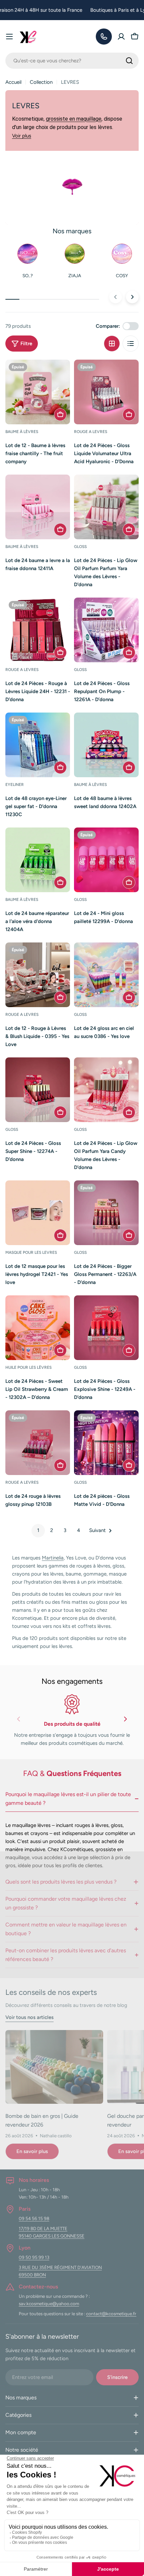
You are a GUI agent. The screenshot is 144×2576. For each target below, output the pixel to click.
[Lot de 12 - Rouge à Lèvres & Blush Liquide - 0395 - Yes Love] (38, 975)
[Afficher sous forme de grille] (112, 344)
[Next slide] (125, 1721)
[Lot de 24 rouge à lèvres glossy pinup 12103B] (38, 1443)
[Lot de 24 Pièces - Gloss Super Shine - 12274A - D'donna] (38, 1090)
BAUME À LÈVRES (22, 432)
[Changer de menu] (9, 37)
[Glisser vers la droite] (132, 297)
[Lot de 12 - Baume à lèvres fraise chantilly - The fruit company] (38, 392)
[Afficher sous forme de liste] (131, 344)
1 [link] (38, 1530)
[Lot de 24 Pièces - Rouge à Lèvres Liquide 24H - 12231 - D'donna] (38, 630)
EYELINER (15, 785)
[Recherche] (129, 61)
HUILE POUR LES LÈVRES (28, 1367)
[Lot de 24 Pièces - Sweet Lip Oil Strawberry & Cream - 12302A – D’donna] (38, 1328)
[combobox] (72, 61)
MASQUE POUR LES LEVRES (31, 1252)
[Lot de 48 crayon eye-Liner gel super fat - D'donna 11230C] (38, 745)
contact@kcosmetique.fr (111, 2314)
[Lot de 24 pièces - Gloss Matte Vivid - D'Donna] (106, 1443)
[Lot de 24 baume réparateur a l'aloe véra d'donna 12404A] (38, 860)
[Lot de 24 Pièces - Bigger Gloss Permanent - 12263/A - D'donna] (106, 1213)
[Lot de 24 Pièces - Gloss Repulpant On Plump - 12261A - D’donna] (106, 630)
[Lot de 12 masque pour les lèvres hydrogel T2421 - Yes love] (38, 1213)
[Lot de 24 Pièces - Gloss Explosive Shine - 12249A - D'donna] (106, 1328)
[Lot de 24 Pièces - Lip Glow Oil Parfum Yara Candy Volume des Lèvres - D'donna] (106, 1090)
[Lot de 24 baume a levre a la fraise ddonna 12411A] (38, 507)
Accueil (13, 82)
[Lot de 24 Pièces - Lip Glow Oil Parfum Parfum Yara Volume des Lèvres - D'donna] (106, 507)
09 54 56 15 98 (34, 2218)
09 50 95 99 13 (34, 2257)
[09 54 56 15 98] (104, 37)
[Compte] (121, 37)
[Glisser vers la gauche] (116, 297)
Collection (41, 82)
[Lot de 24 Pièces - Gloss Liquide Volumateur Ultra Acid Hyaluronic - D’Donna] (106, 392)
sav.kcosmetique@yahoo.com (49, 2304)
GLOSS (80, 547)
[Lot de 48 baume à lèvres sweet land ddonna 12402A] (106, 745)
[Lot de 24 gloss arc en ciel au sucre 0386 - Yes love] (106, 975)
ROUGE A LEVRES (91, 432)
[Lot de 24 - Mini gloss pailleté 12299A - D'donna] (106, 860)
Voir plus (22, 136)
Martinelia (53, 1558)
